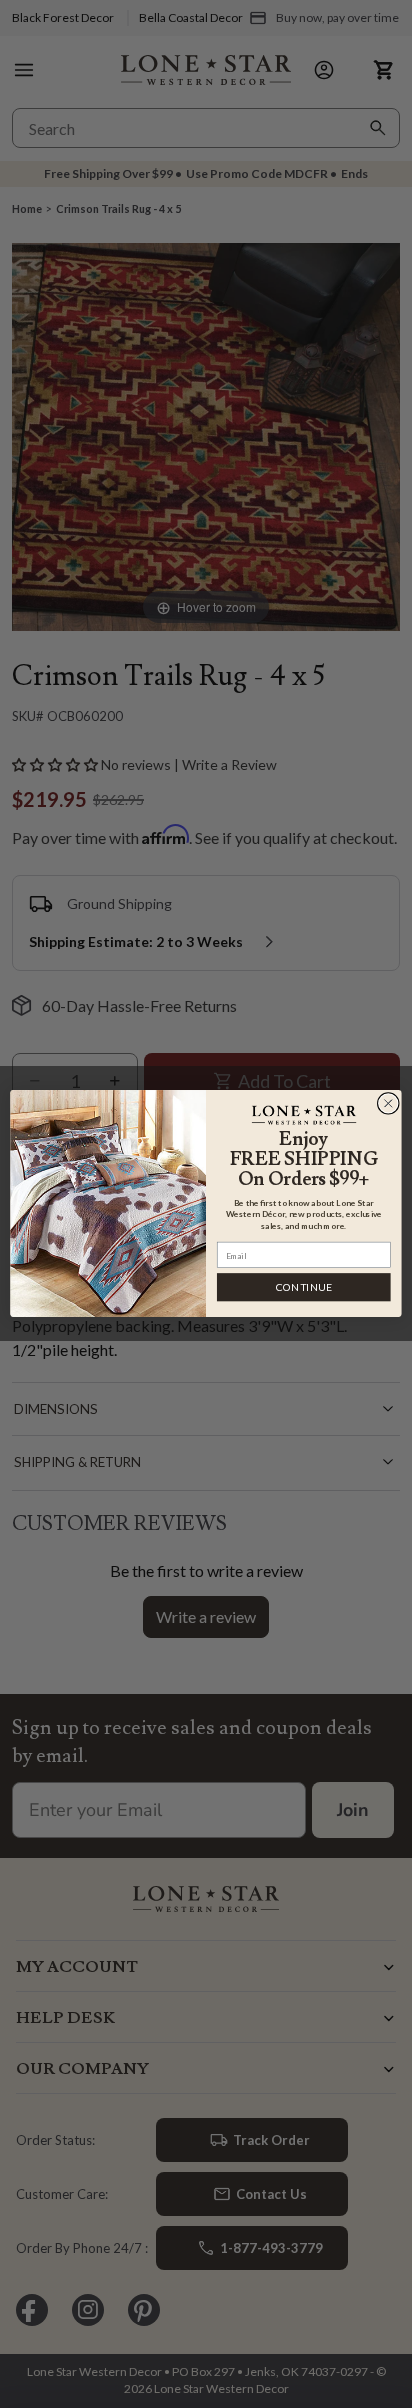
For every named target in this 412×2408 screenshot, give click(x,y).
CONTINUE (304, 1287)
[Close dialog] (388, 1104)
